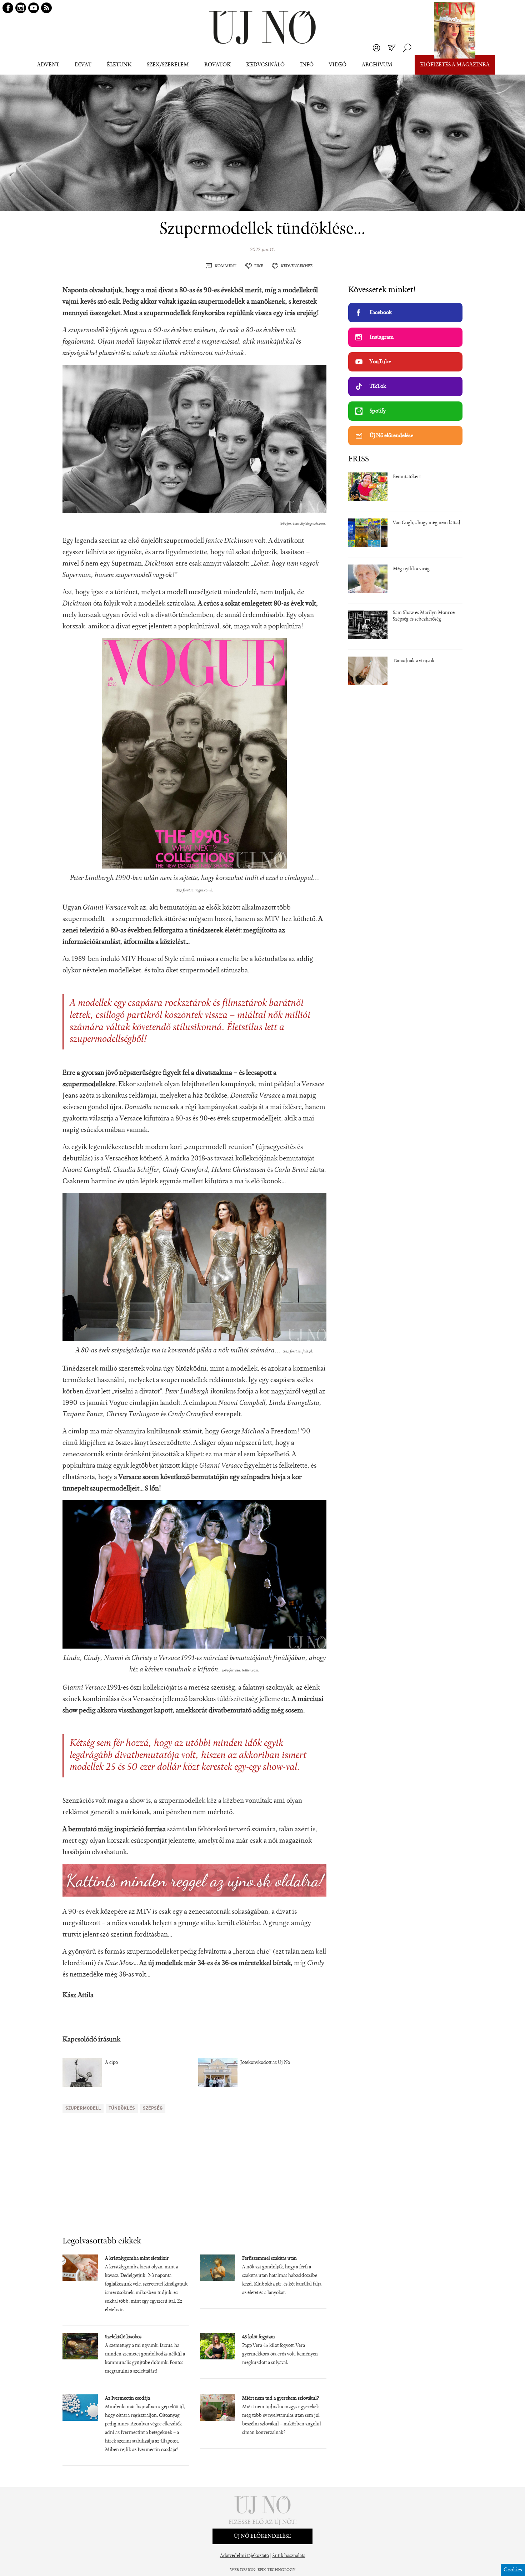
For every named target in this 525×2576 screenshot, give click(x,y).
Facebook (381, 313)
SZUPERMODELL (83, 2108)
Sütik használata (289, 2556)
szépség (153, 2108)
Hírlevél (392, 48)
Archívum (377, 65)
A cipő (111, 2063)
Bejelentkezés (376, 48)
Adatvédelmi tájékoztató (244, 2556)
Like (259, 266)
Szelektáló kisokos (123, 2337)
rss (46, 8)
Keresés (407, 48)
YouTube (380, 362)
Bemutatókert (407, 477)
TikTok (378, 386)
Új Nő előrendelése (391, 436)
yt (34, 8)
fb (8, 8)
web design (243, 2570)
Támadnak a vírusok (414, 661)
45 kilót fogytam (259, 2337)
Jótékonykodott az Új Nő (265, 2063)
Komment (226, 266)
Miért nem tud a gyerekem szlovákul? (281, 2399)
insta (21, 8)
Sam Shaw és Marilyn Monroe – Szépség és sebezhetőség (426, 616)
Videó (338, 65)
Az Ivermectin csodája (127, 2399)
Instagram (382, 337)
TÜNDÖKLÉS (122, 2108)
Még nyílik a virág (411, 569)
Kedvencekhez (297, 266)
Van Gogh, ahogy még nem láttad (427, 523)
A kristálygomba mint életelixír (137, 2259)
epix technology (276, 2570)
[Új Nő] (262, 28)
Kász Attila (78, 1995)
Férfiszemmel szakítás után (269, 2259)
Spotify (378, 411)
